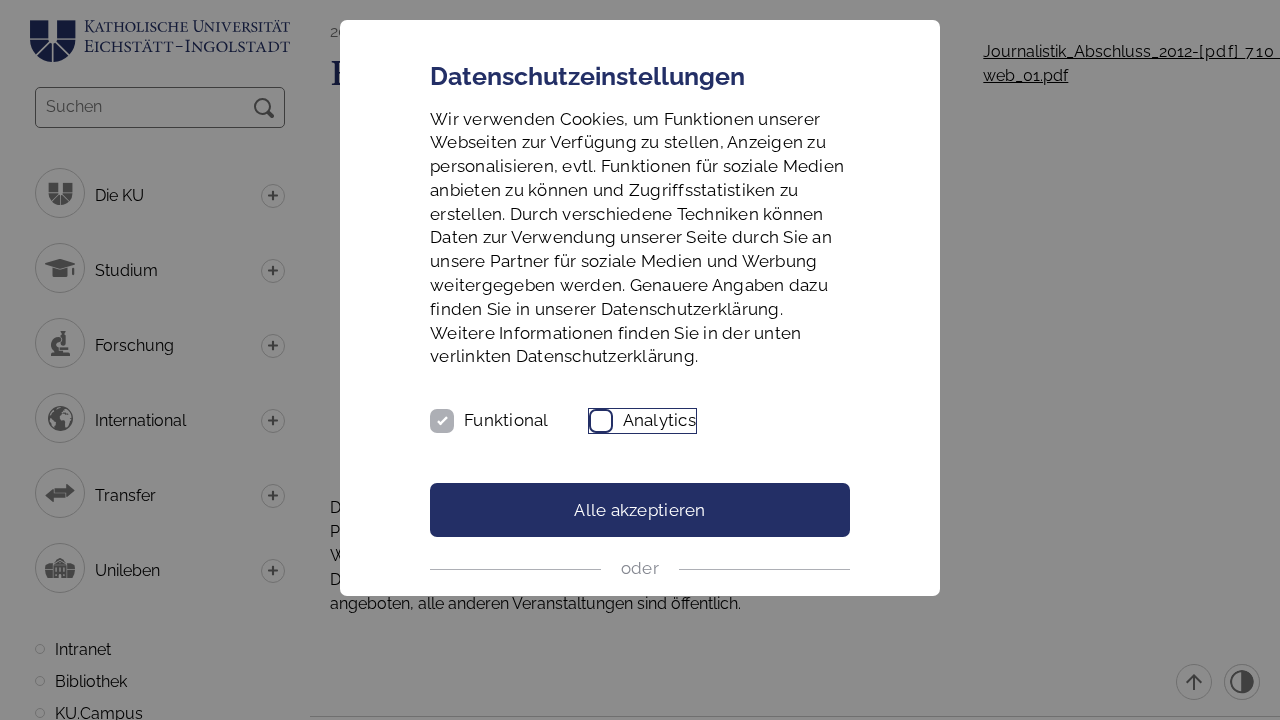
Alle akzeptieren (639, 510)
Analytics (659, 420)
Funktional (506, 420)
